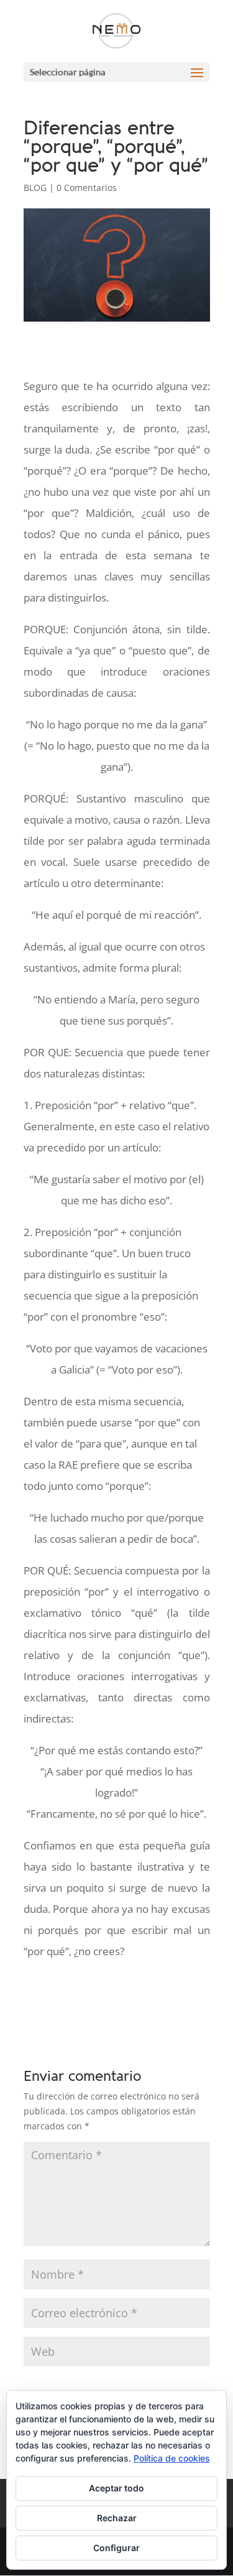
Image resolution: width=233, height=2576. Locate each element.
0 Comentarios (87, 188)
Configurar (116, 2548)
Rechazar (117, 2518)
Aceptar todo (116, 2488)
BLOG (35, 188)
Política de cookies (172, 2458)
